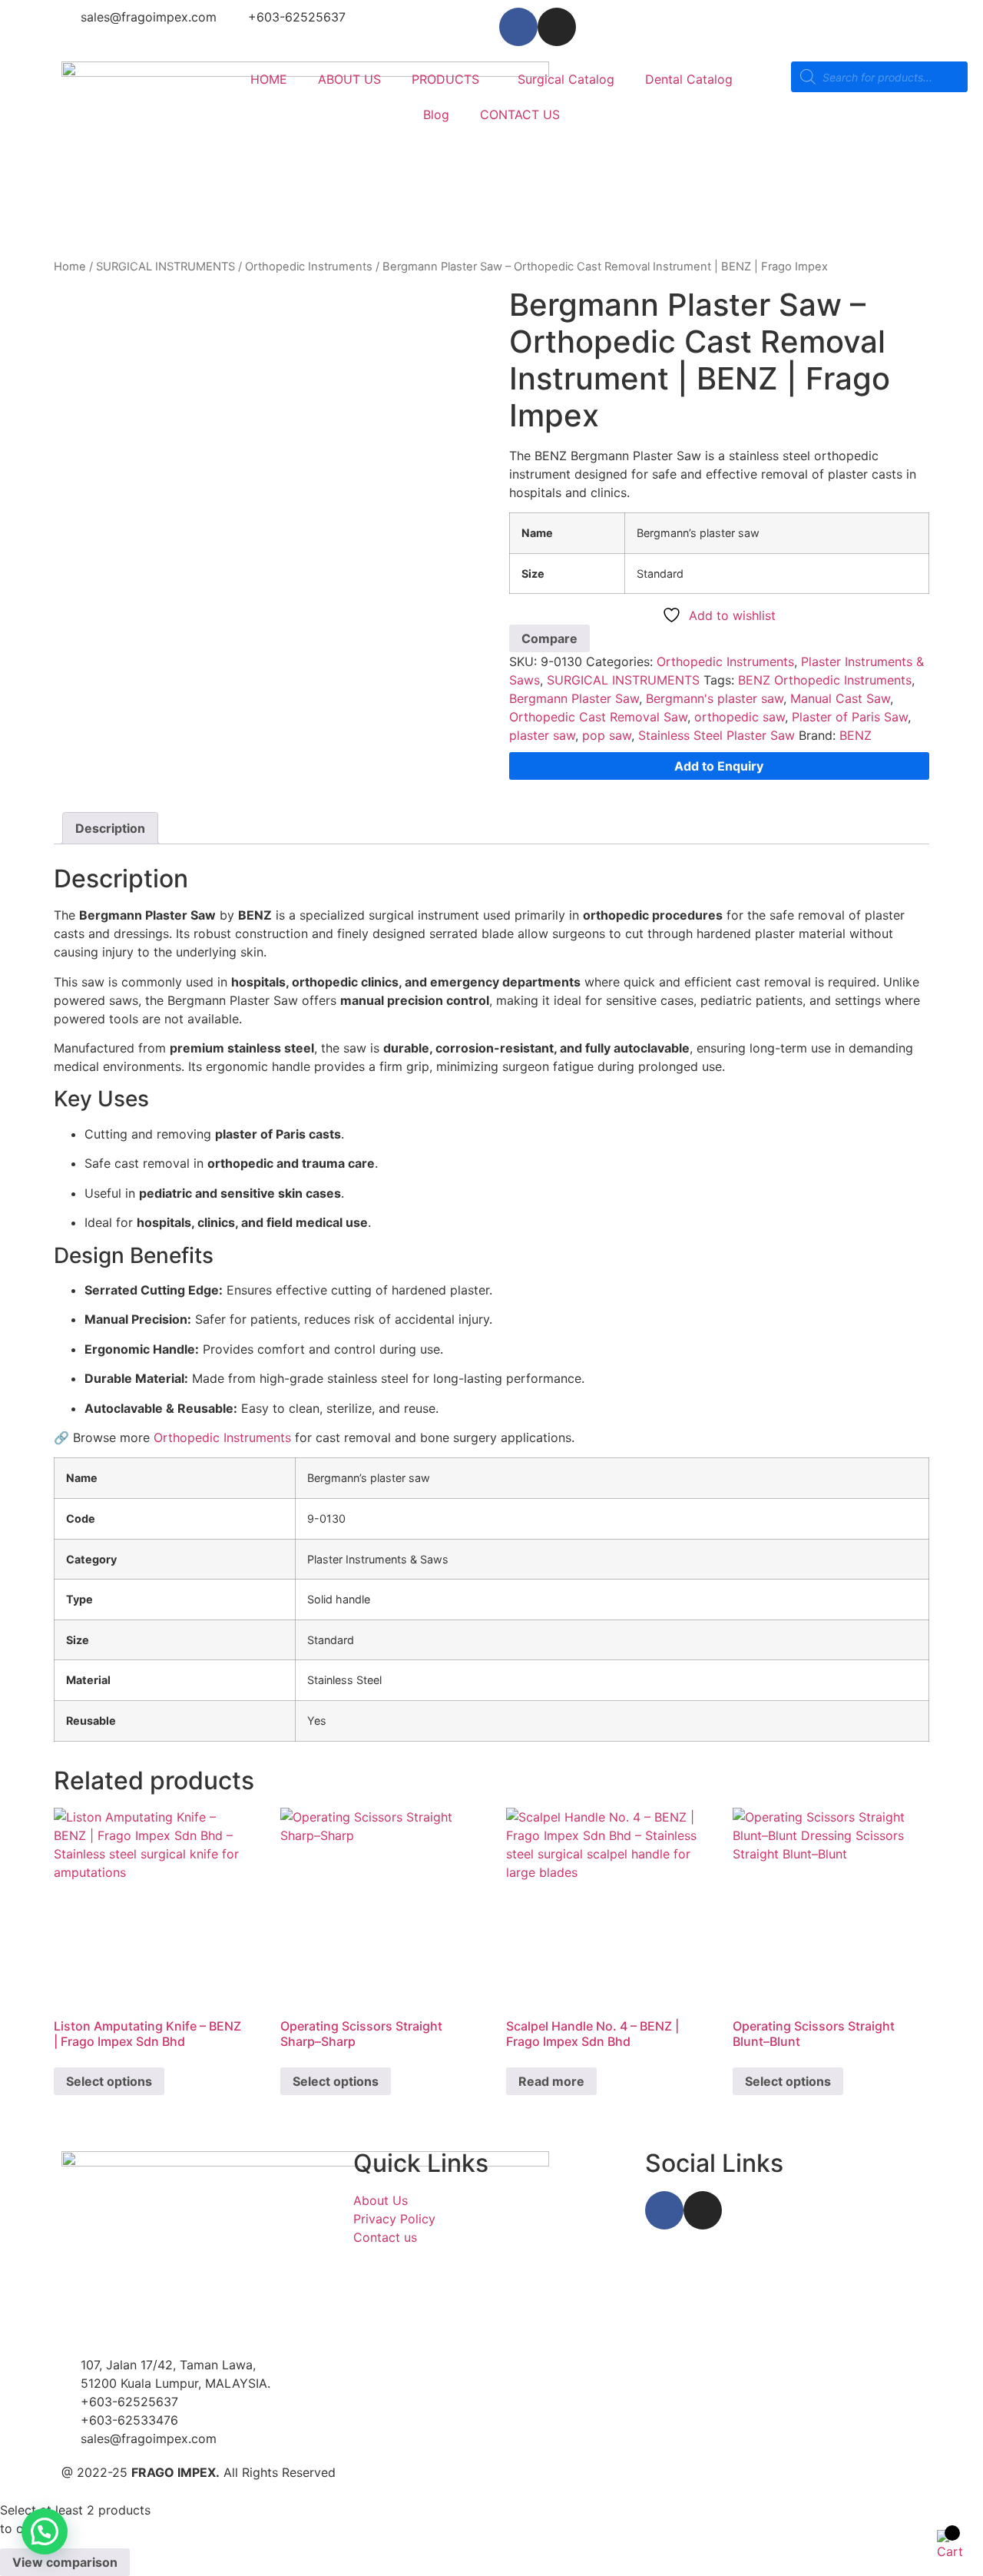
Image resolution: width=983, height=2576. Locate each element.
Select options (109, 2081)
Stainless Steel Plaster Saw (717, 735)
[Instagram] (557, 27)
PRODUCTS (445, 79)
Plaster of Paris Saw (850, 717)
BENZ (856, 735)
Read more (551, 2081)
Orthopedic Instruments (309, 267)
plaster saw (542, 735)
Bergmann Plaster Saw (574, 698)
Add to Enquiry (719, 766)
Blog (436, 114)
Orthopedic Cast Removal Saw (598, 717)
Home (70, 267)
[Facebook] (518, 27)
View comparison (65, 2562)
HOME (269, 79)
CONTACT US (520, 114)
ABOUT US (349, 79)
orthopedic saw (740, 717)
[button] (45, 2531)
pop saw (607, 735)
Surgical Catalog (566, 79)
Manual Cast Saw (840, 698)
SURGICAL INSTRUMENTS (165, 267)
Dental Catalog (689, 79)
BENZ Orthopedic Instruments (825, 680)
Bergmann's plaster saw (715, 698)
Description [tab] (110, 828)
